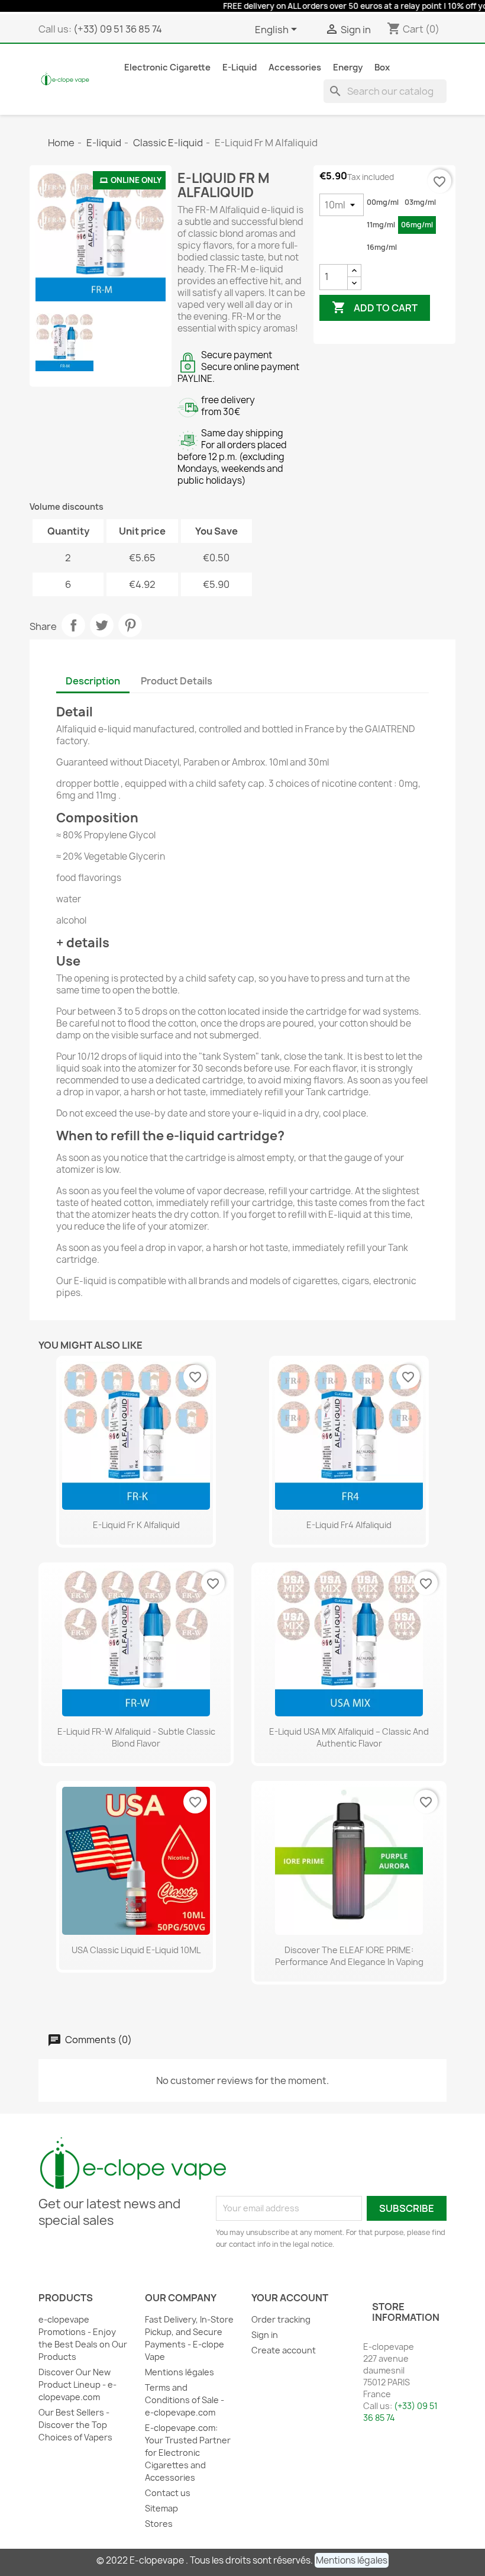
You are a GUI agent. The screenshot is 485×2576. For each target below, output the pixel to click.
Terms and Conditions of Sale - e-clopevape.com (185, 2400)
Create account (284, 2350)
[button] (352, 2560)
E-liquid (240, 67)
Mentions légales (180, 2372)
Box (382, 67)
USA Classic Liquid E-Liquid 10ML (136, 1950)
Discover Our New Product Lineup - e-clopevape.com (77, 2384)
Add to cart (375, 307)
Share (73, 625)
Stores (159, 2524)
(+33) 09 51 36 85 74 (118, 29)
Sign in (265, 2335)
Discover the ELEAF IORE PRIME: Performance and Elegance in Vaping (349, 1956)
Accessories (295, 67)
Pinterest (130, 625)
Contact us (168, 2493)
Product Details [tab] (177, 681)
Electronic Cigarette (167, 67)
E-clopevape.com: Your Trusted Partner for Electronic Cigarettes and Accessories (188, 2453)
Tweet (102, 625)
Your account (290, 2298)
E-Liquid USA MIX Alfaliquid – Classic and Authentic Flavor (349, 1737)
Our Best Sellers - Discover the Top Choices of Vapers (75, 2425)
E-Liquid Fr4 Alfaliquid (349, 1525)
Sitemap (161, 2508)
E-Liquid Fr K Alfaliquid (136, 1525)
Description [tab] (93, 681)
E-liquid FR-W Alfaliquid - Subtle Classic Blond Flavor (136, 1737)
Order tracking (281, 2319)
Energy (348, 67)
